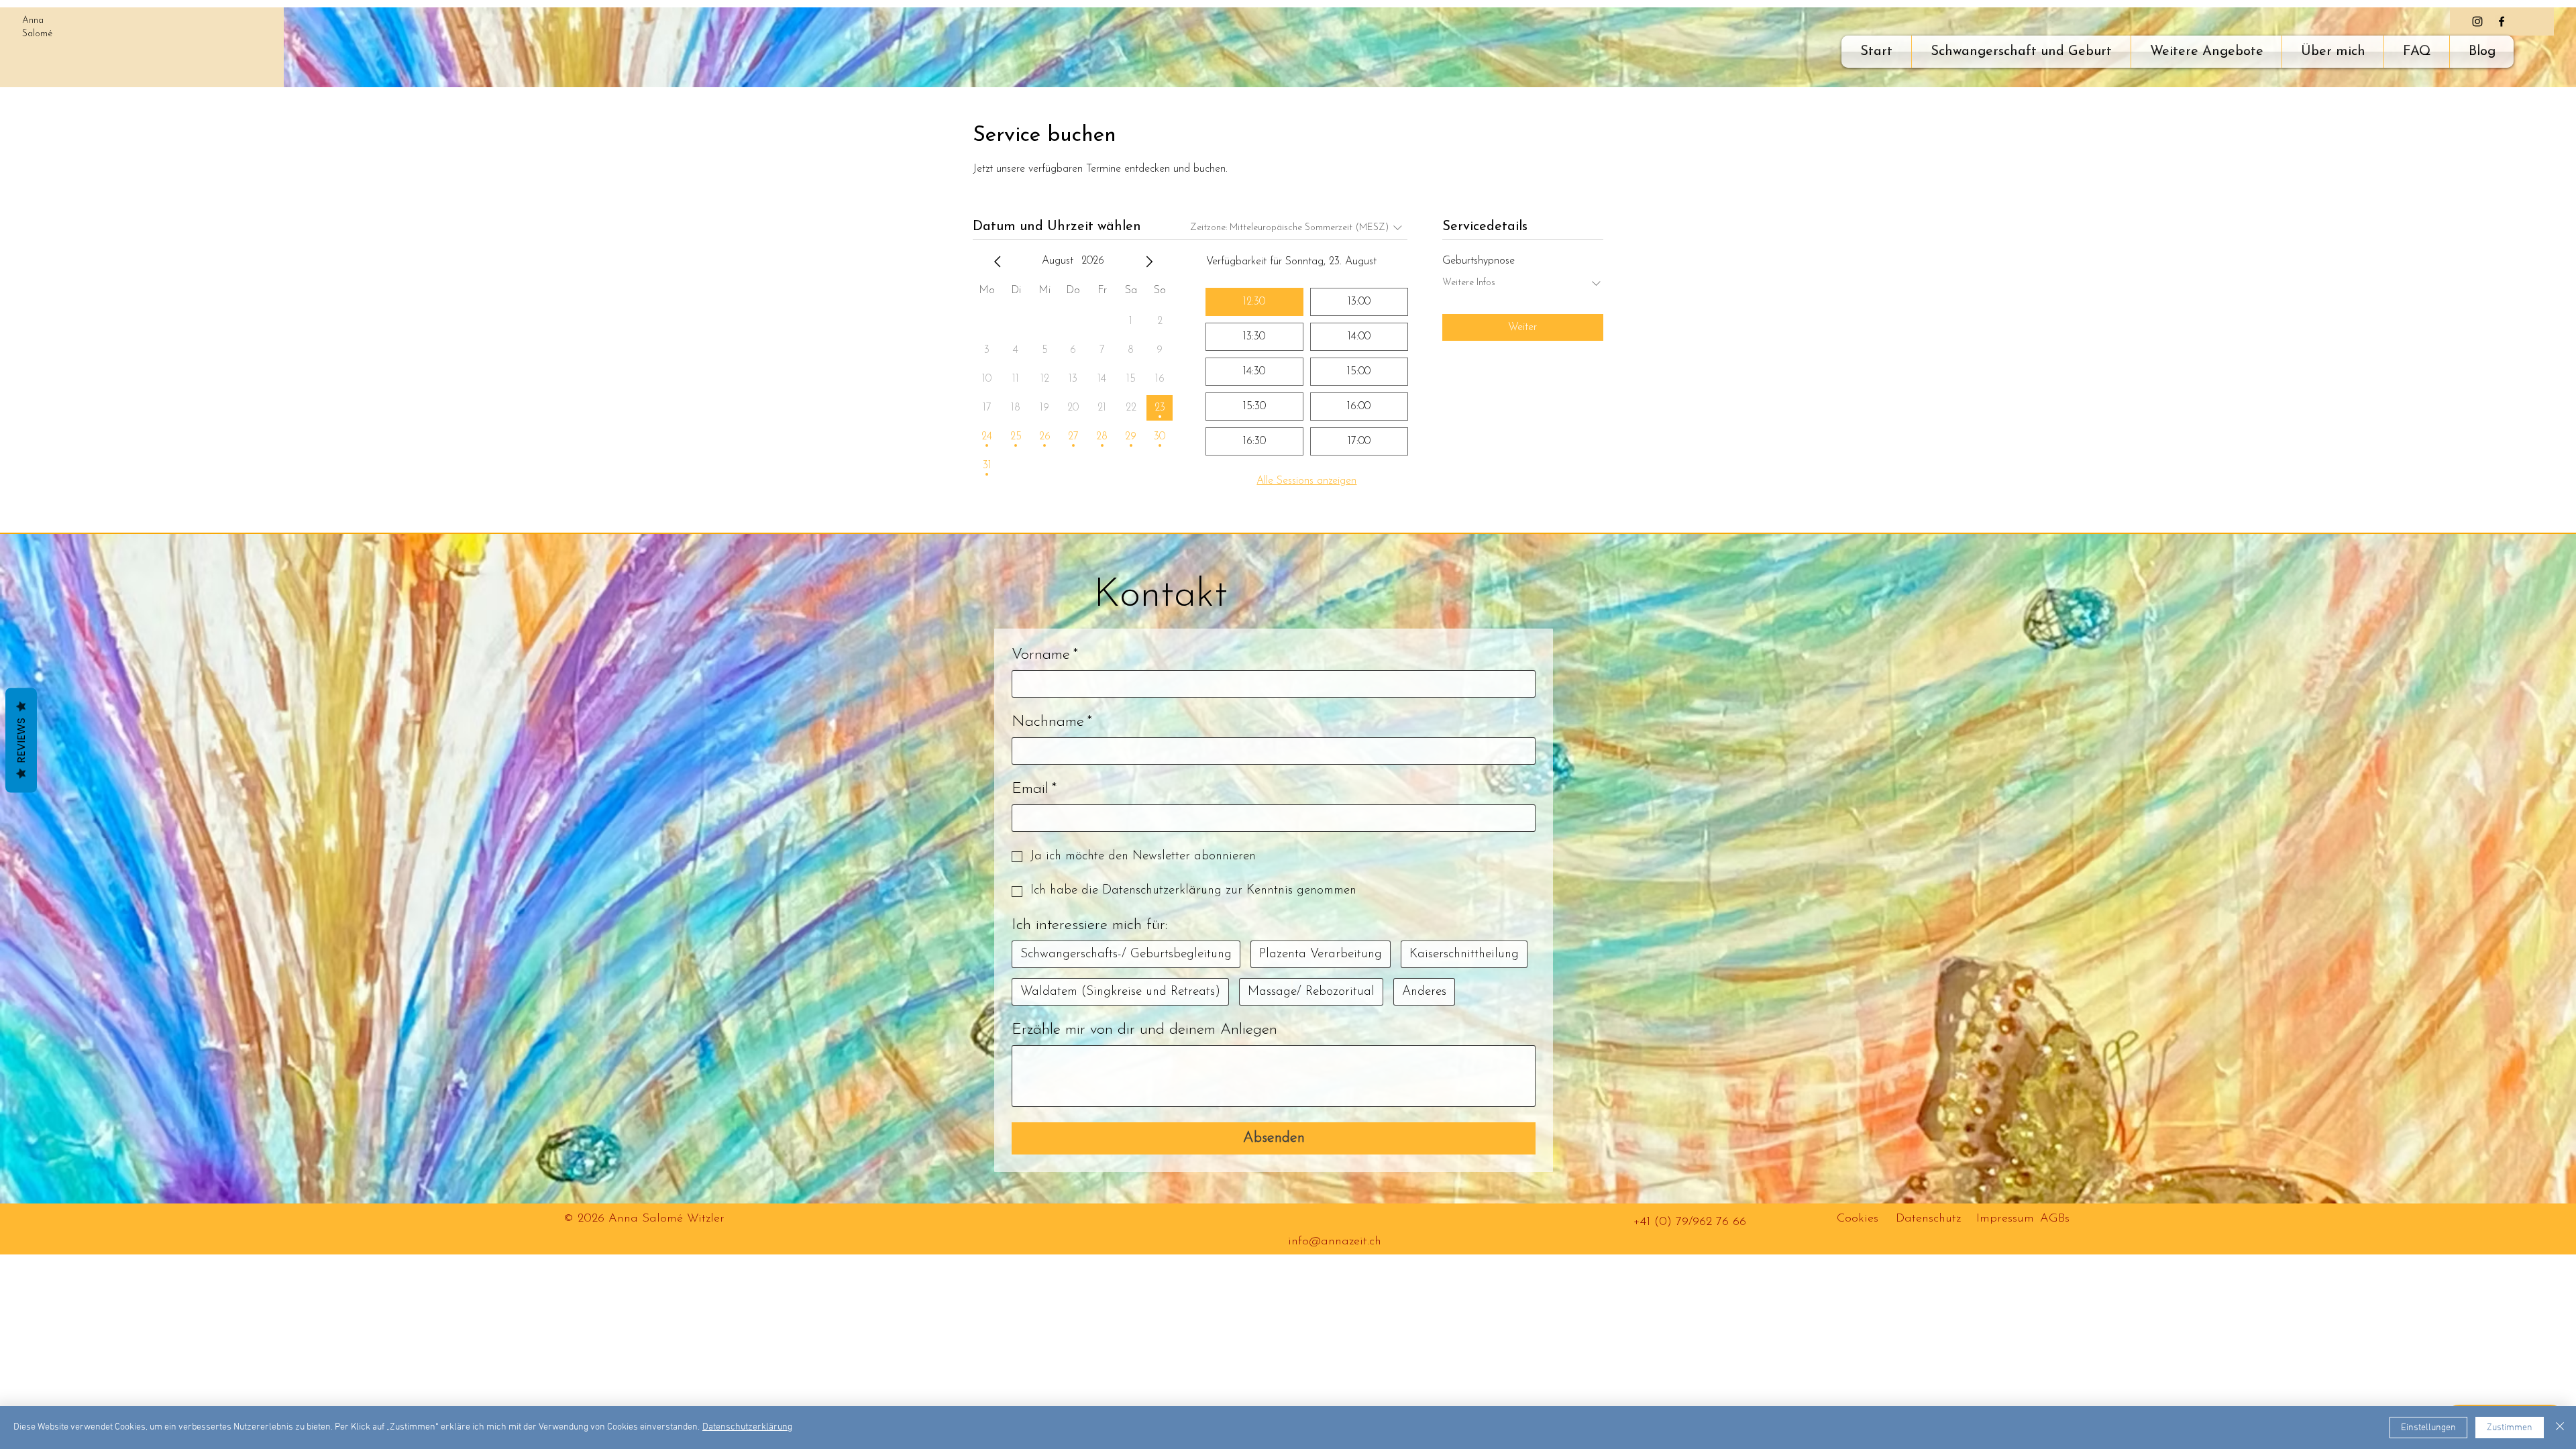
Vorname (1045, 655)
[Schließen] (2560, 1428)
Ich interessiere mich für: (1089, 925)
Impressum (2005, 1219)
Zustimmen (2510, 1428)
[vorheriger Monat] (998, 262)
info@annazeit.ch (1335, 1242)
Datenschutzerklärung (747, 1427)
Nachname (1052, 722)
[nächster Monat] (1149, 262)
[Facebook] (2502, 21)
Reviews (21, 741)
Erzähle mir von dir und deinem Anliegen (1144, 1030)
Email (1034, 789)
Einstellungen (2428, 1428)
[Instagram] (2477, 21)
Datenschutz (1928, 1219)
